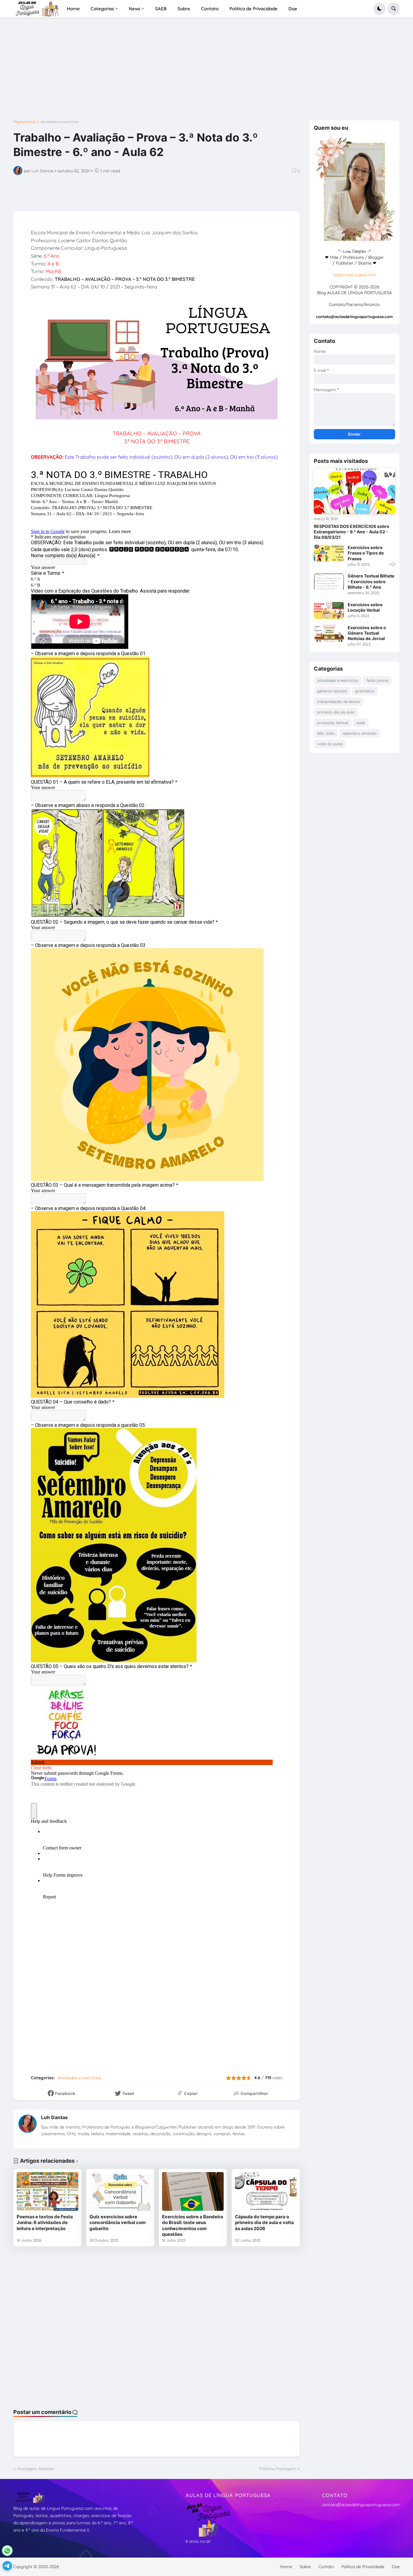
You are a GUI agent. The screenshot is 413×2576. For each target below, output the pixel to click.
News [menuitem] (135, 9)
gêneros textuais (332, 691)
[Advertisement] (195, 71)
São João (326, 733)
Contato (326, 2567)
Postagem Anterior (36, 2469)
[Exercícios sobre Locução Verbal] (329, 610)
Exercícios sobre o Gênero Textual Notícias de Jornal (367, 633)
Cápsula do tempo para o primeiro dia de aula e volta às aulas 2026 (264, 2223)
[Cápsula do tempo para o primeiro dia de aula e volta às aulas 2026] (266, 2191)
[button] (379, 9)
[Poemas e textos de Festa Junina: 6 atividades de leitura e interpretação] (47, 2191)
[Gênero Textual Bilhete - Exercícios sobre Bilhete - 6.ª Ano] (329, 582)
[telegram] (7, 2566)
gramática (365, 691)
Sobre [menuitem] (184, 9)
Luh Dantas (54, 2117)
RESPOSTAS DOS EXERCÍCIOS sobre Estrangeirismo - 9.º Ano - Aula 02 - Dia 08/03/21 (351, 532)
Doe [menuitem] (293, 9)
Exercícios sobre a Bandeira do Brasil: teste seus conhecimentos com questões (193, 2226)
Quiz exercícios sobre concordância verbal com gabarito (118, 2223)
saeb (361, 723)
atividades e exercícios (60, 122)
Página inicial (24, 122)
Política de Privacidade (363, 2567)
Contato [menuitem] (210, 9)
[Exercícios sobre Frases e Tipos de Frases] (329, 553)
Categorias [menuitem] (102, 9)
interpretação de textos (338, 701)
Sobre (305, 2567)
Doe (396, 2567)
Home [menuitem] (73, 9)
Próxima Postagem (278, 2469)
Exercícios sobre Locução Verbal (365, 607)
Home (286, 2567)
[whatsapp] (7, 2551)
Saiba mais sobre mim (354, 275)
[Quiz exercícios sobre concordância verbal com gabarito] (120, 2191)
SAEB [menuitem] (161, 9)
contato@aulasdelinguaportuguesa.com (361, 2505)
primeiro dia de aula (336, 712)
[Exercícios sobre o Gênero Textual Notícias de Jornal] (329, 633)
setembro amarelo (360, 733)
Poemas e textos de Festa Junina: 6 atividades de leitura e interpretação (45, 2223)
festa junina (377, 680)
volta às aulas (330, 744)
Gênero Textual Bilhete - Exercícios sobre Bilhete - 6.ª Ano (371, 581)
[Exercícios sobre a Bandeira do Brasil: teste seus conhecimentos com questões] (193, 2191)
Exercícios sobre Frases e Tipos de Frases (366, 553)
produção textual (333, 723)
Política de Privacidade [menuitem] (254, 9)
